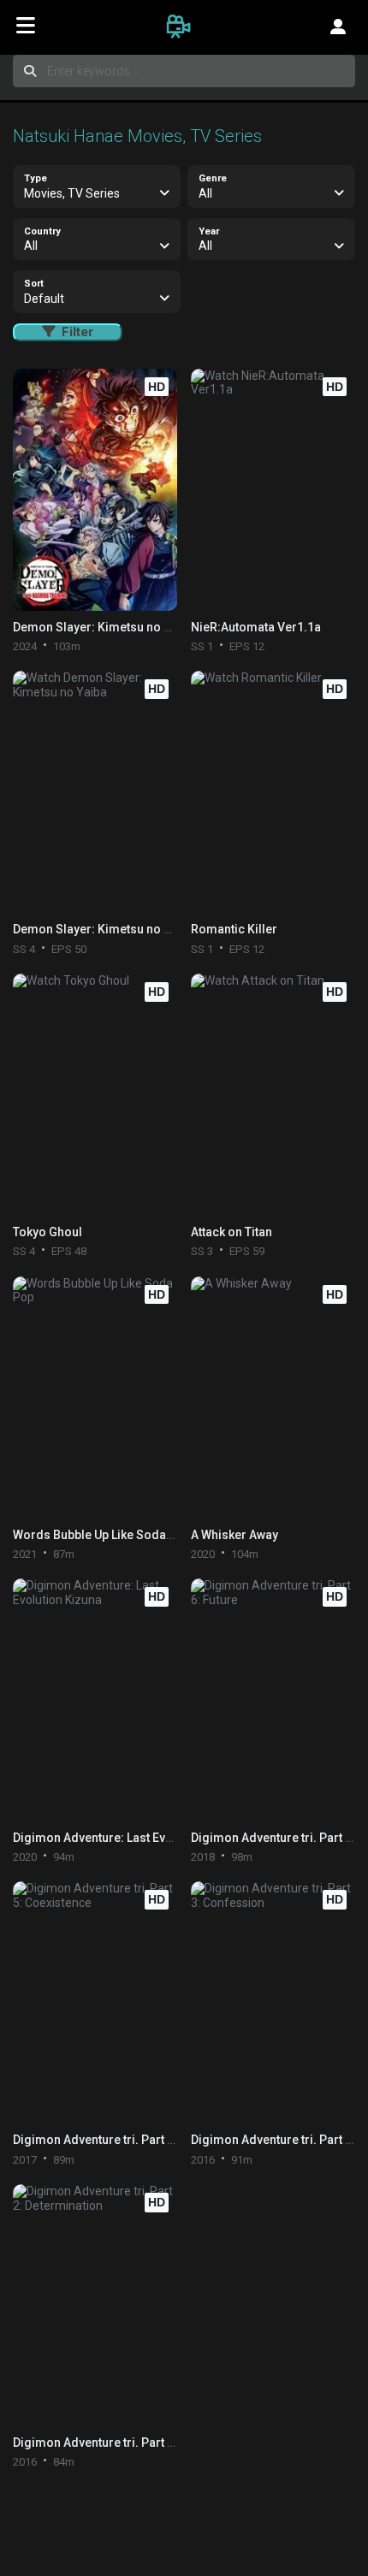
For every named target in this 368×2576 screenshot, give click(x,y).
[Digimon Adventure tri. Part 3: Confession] (273, 2002)
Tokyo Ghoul (47, 1232)
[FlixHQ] (184, 26)
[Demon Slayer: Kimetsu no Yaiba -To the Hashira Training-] (95, 490)
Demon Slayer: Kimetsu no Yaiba (104, 929)
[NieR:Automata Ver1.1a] (273, 490)
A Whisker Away (234, 1535)
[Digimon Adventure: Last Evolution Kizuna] (95, 1700)
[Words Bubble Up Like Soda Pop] (95, 1398)
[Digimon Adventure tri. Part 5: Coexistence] (95, 2002)
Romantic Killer (234, 929)
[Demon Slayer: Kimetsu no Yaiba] (95, 792)
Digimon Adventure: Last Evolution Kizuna (129, 1838)
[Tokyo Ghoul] (95, 1095)
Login (338, 26)
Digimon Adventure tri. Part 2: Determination (136, 2443)
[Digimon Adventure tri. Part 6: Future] (273, 1700)
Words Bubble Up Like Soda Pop (102, 1535)
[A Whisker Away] (273, 1398)
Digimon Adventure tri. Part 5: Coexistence (131, 2140)
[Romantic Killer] (273, 792)
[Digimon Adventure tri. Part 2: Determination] (95, 2305)
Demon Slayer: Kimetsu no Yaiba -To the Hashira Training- (175, 627)
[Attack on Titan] (273, 1095)
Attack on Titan (231, 1232)
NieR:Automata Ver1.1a (256, 627)
